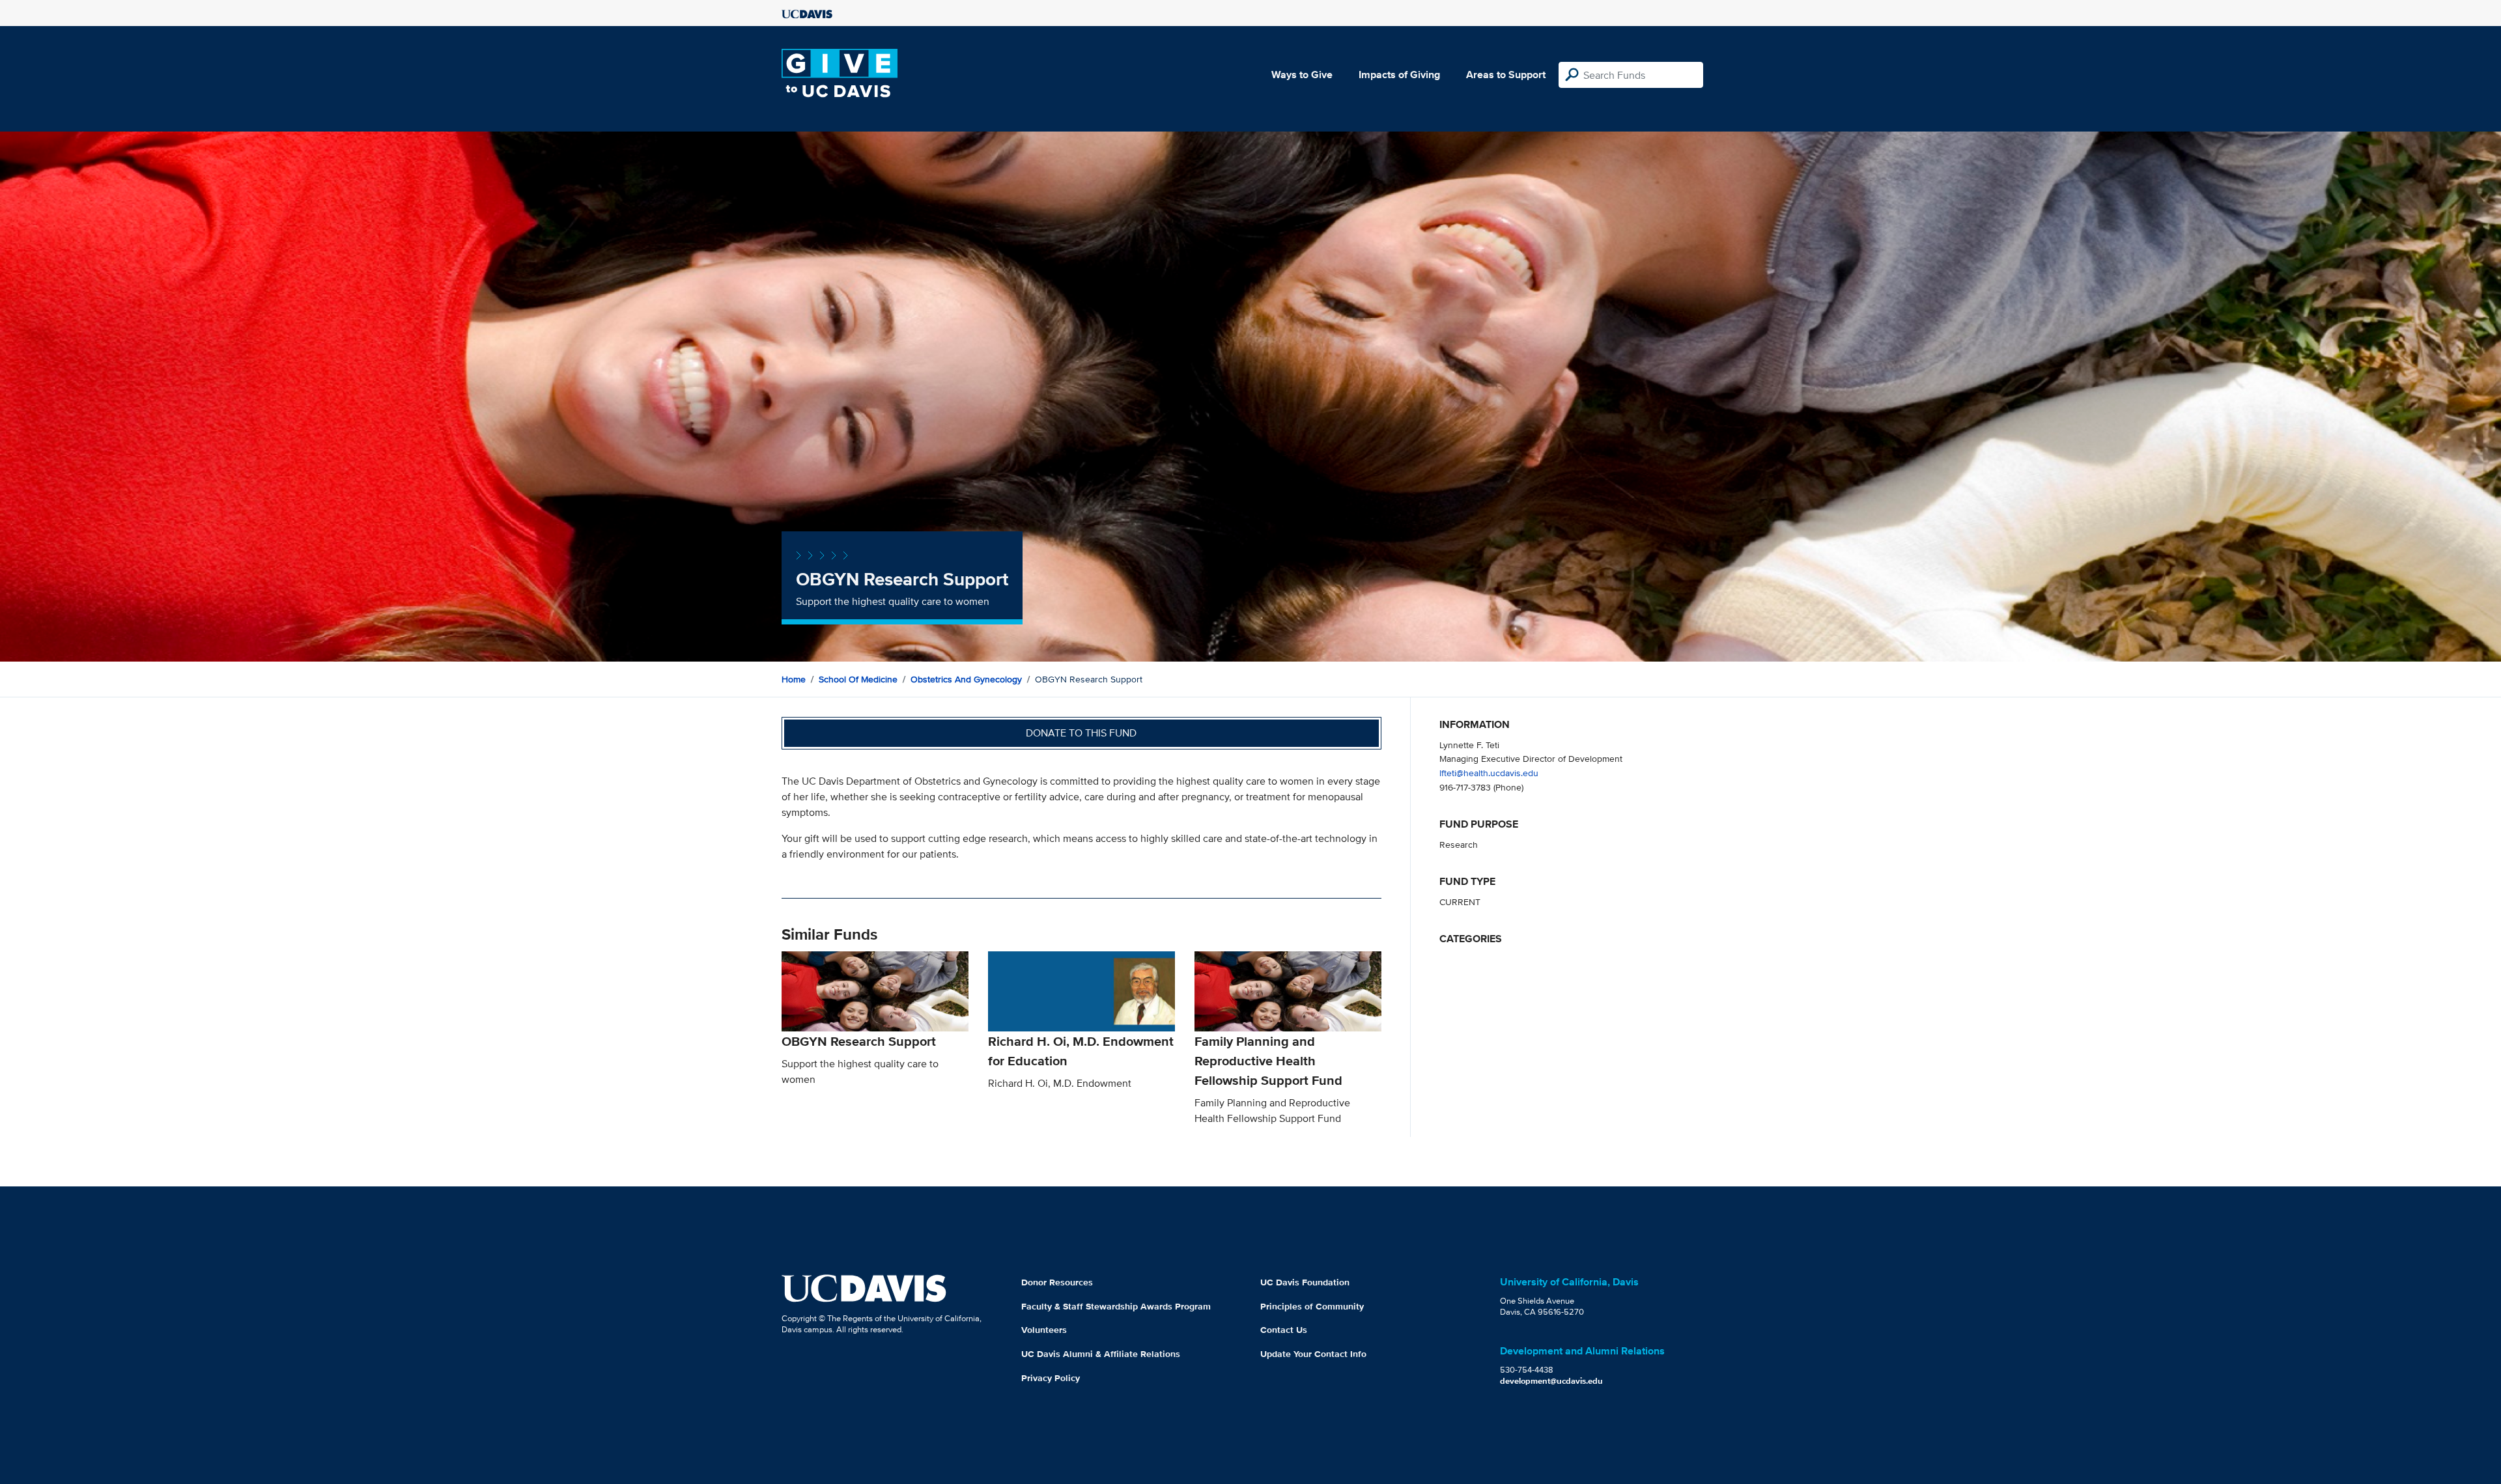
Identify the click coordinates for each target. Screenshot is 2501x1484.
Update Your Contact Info (1313, 1354)
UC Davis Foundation (1305, 1282)
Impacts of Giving (1399, 75)
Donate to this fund (1081, 733)
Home (794, 679)
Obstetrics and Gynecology (966, 679)
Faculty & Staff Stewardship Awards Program (1116, 1306)
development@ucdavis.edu (1551, 1381)
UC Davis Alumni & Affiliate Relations (1101, 1354)
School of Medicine (858, 679)
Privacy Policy (1051, 1378)
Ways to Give (1302, 75)
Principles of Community (1312, 1306)
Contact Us (1284, 1330)
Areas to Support (1506, 75)
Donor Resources (1057, 1282)
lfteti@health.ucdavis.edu (1489, 773)
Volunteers (1044, 1330)
